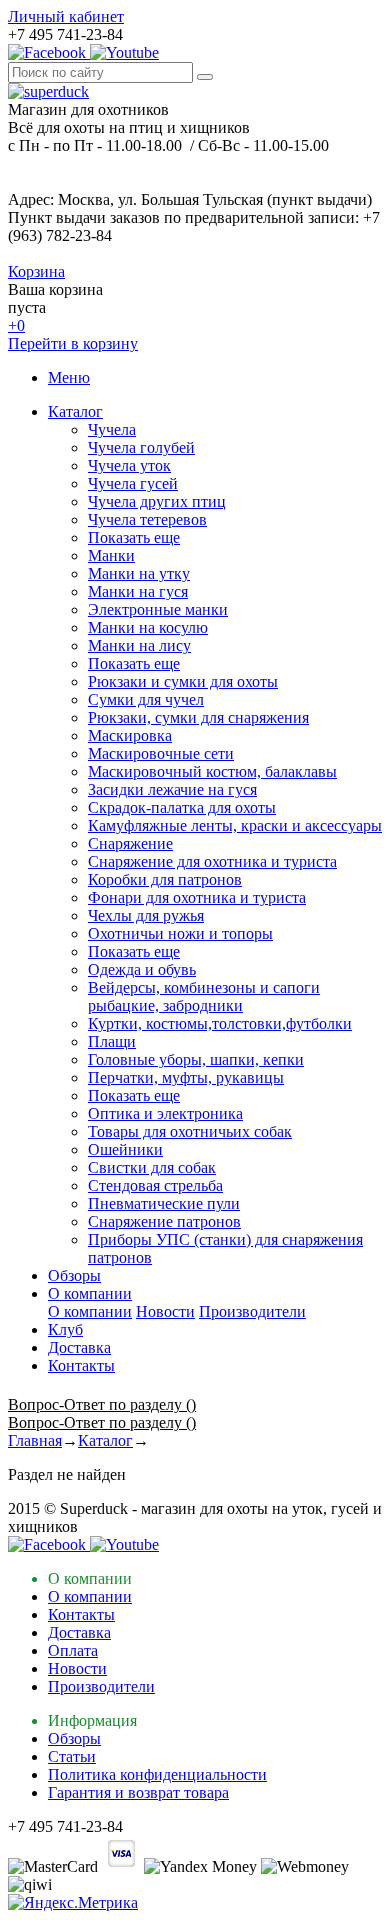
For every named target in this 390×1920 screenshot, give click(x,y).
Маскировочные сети (161, 753)
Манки (111, 555)
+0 (16, 325)
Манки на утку (139, 573)
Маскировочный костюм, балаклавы (212, 771)
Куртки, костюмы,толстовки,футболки (220, 1023)
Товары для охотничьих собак (190, 1131)
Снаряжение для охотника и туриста (212, 861)
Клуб (65, 1329)
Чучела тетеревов (147, 519)
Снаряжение (130, 843)
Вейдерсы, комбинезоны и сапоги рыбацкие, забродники (204, 996)
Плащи (112, 1041)
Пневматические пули (164, 1203)
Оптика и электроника (165, 1113)
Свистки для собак (152, 1167)
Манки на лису (139, 645)
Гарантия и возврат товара (138, 1792)
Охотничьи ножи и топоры (180, 933)
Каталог (75, 411)
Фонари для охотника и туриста (197, 897)
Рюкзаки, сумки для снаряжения (198, 717)
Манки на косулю (148, 627)
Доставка (79, 1347)
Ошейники (125, 1149)
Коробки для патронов (165, 879)
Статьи (72, 1756)
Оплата (73, 1650)
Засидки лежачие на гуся (172, 789)
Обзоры (74, 1275)
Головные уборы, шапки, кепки (196, 1059)
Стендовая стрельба (155, 1185)
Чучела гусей (133, 483)
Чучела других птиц (157, 501)
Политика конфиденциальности (157, 1774)
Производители (252, 1311)
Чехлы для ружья (146, 915)
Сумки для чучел (146, 699)
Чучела (112, 429)
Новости (165, 1311)
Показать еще (134, 537)
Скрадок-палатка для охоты (182, 807)
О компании (90, 1293)
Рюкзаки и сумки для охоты (183, 681)
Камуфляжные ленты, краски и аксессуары (235, 825)
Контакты (81, 1365)
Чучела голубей (141, 447)
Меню (69, 377)
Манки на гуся (138, 591)
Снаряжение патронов (164, 1221)
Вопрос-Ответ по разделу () (102, 1404)
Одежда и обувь (142, 969)
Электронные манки (158, 609)
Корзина (36, 271)
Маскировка (130, 735)
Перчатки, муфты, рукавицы (186, 1077)
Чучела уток (129, 465)
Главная (35, 1440)
